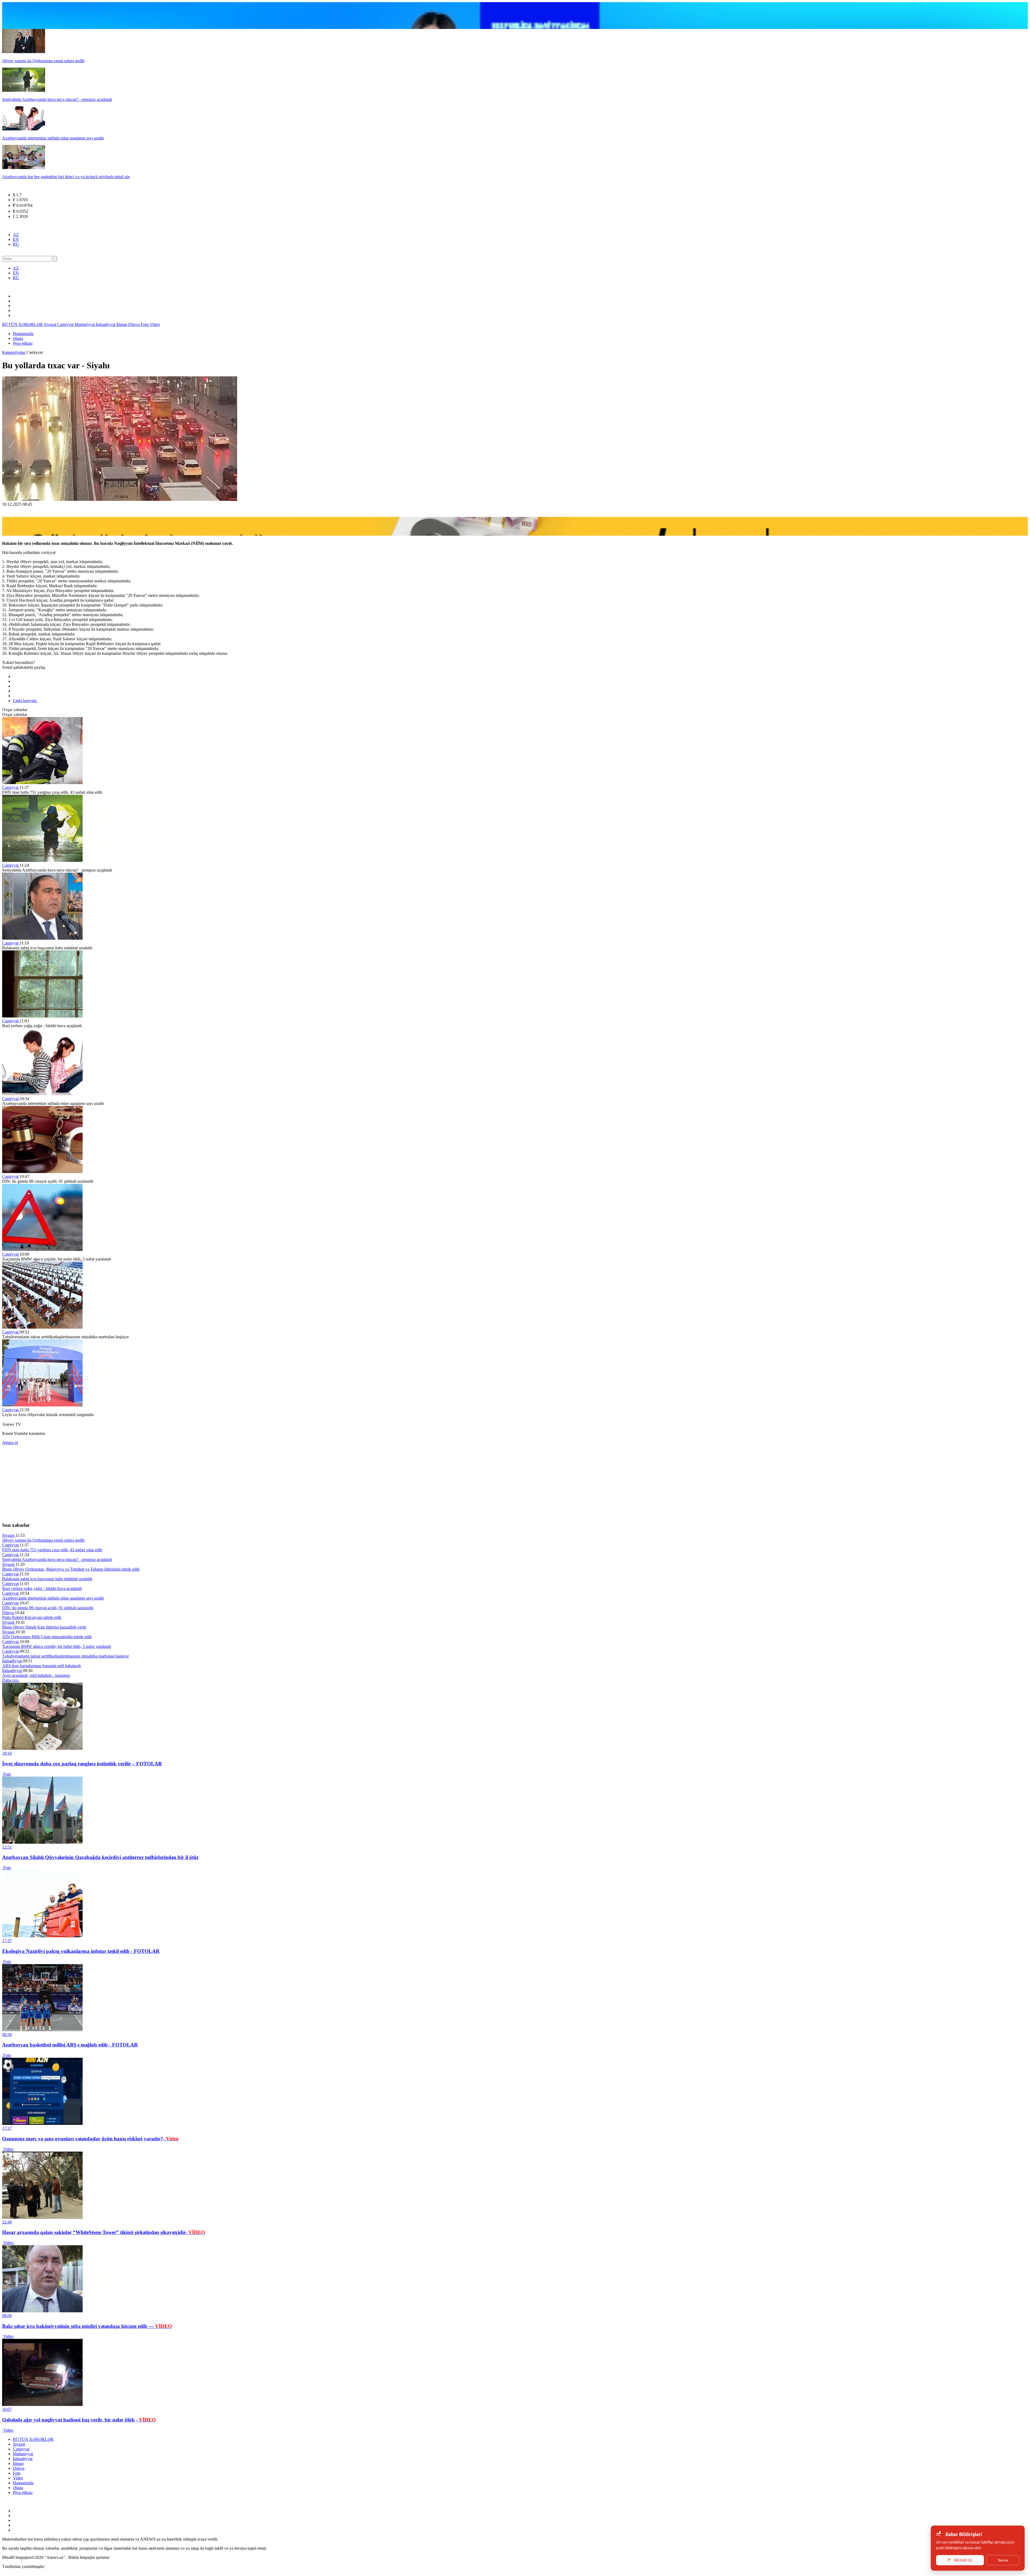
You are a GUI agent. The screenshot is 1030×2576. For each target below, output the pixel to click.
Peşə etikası (23, 343)
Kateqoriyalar (14, 352)
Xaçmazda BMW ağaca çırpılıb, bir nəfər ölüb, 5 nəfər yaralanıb (57, 1646)
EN (16, 239)
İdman (122, 324)
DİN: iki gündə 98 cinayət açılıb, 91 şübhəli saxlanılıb (48, 1608)
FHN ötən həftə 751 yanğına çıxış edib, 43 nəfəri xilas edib (52, 1550)
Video (155, 324)
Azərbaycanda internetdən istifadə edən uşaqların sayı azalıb (53, 1598)
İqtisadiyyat (106, 324)
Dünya (135, 324)
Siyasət (51, 324)
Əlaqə (18, 338)
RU (16, 244)
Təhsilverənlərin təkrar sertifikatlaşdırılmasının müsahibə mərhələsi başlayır (65, 1656)
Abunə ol (10, 1443)
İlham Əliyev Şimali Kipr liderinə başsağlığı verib (44, 1627)
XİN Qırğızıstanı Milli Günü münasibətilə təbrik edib (47, 1637)
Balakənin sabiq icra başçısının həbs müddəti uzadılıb (47, 1579)
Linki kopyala (25, 701)
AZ (16, 235)
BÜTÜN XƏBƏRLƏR (23, 324)
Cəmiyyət (66, 324)
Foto (145, 324)
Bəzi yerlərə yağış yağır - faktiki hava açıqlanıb (42, 1588)
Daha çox (11, 1680)
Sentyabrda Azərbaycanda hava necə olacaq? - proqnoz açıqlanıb (57, 1559)
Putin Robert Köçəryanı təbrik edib (32, 1617)
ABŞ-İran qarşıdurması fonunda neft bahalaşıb (41, 1666)
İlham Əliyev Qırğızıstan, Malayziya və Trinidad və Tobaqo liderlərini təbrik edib (71, 1569)
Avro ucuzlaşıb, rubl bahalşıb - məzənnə (36, 1675)
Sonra (1003, 2560)
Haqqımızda (23, 334)
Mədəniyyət (85, 324)
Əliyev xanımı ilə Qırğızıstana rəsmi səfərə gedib (43, 1540)
